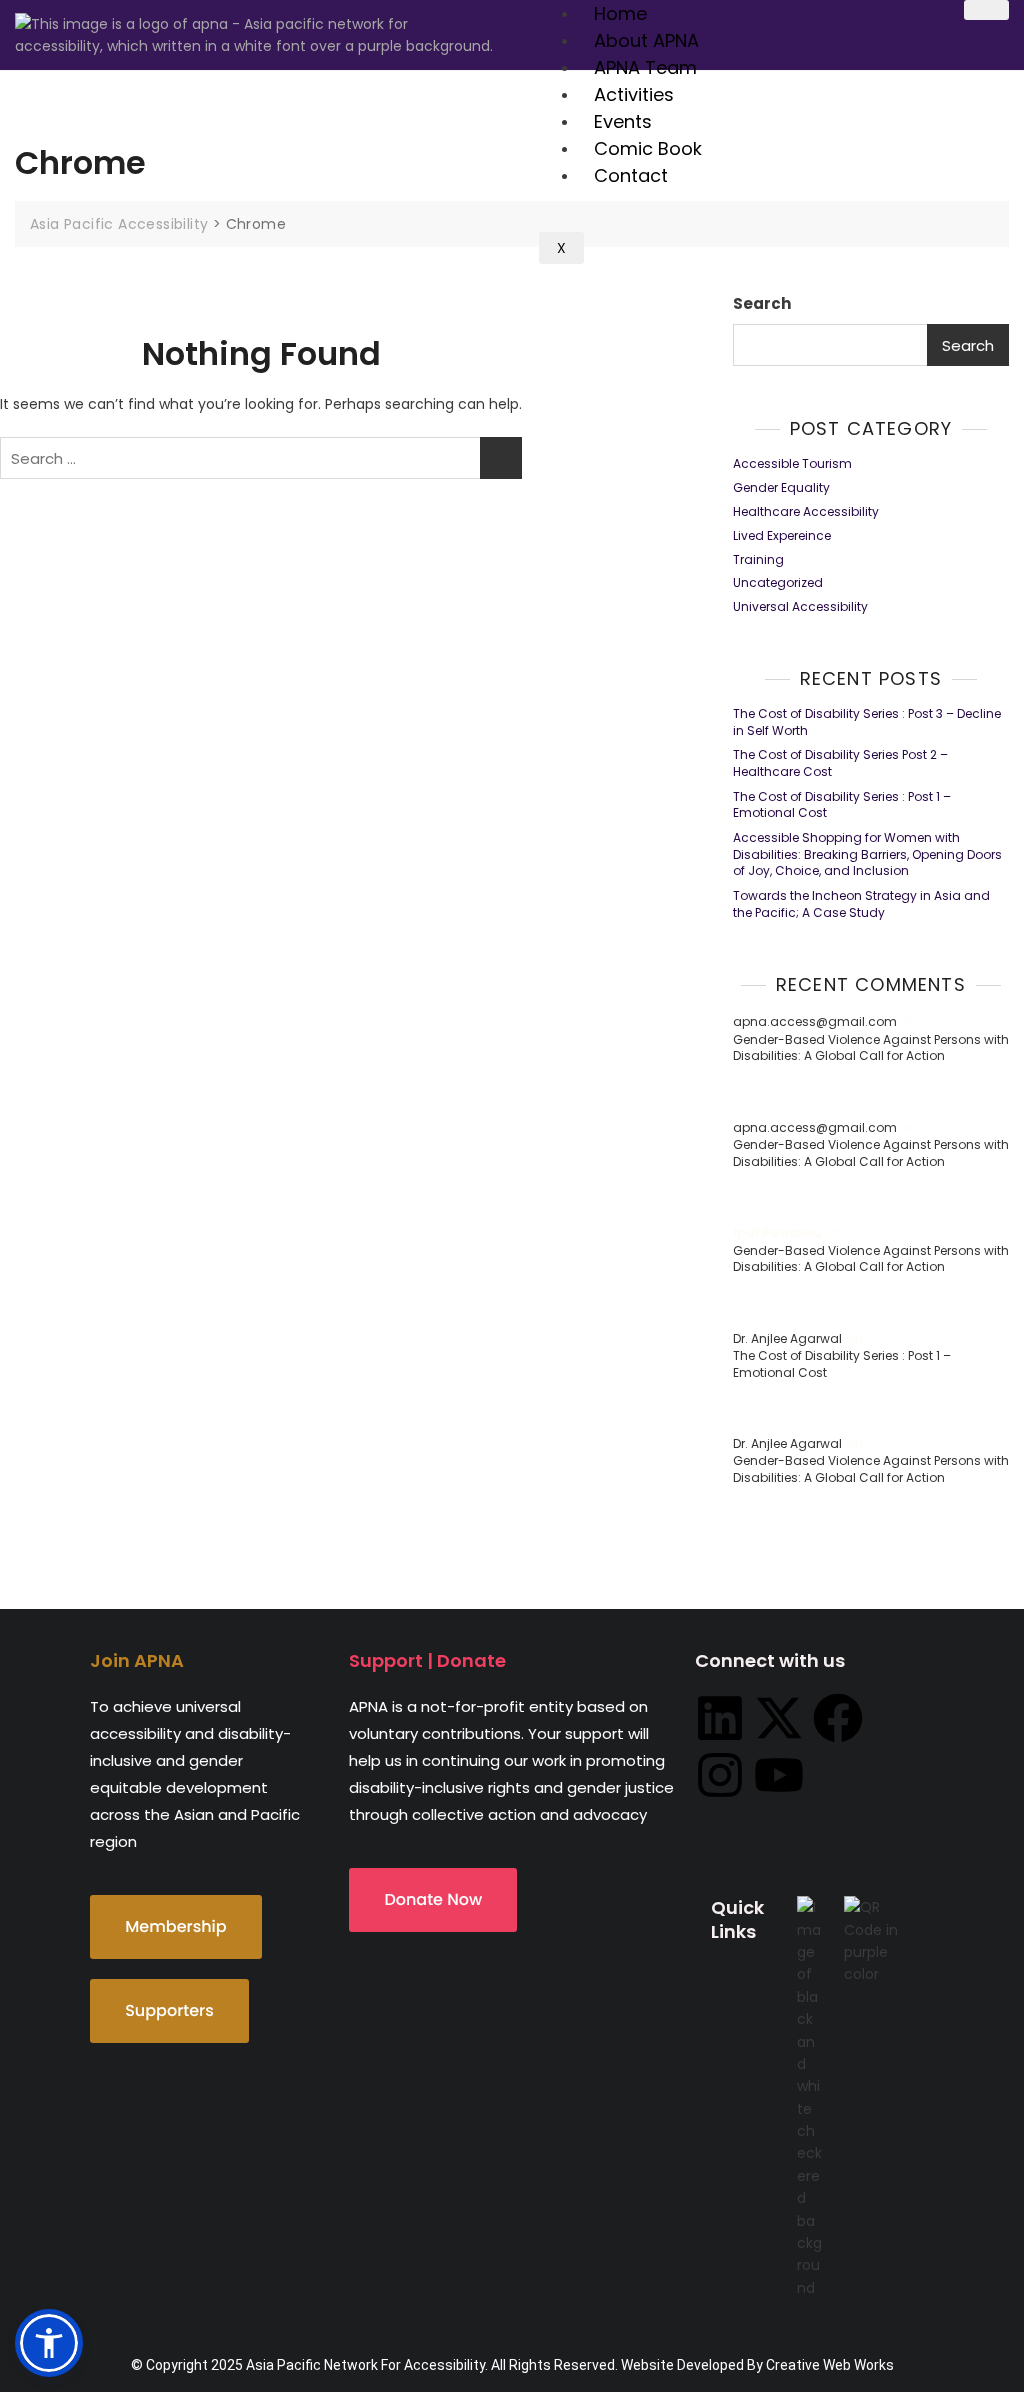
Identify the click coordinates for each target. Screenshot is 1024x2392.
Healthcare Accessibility (806, 512)
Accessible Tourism (792, 464)
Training (758, 560)
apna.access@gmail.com (815, 1022)
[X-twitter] (779, 1718)
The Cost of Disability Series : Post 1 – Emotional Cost (842, 805)
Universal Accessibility (800, 607)
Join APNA (137, 1660)
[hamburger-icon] (986, 10)
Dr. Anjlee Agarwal (787, 1339)
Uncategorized (778, 583)
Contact (631, 175)
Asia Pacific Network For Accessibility (365, 2365)
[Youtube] (779, 1775)
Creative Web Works (830, 2365)
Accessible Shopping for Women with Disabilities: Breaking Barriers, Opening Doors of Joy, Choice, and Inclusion (867, 855)
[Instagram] (720, 1775)
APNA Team (645, 67)
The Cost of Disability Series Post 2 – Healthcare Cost (840, 763)
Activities (634, 94)
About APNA (646, 40)
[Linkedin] (720, 1718)
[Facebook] (838, 1718)
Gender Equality (781, 488)
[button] (49, 2343)
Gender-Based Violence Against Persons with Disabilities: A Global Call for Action (871, 1048)
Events (623, 121)
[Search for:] (261, 458)
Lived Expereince (782, 536)
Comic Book (648, 148)
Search (762, 303)
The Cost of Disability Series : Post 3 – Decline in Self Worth (867, 722)
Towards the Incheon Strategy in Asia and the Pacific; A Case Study (861, 904)
